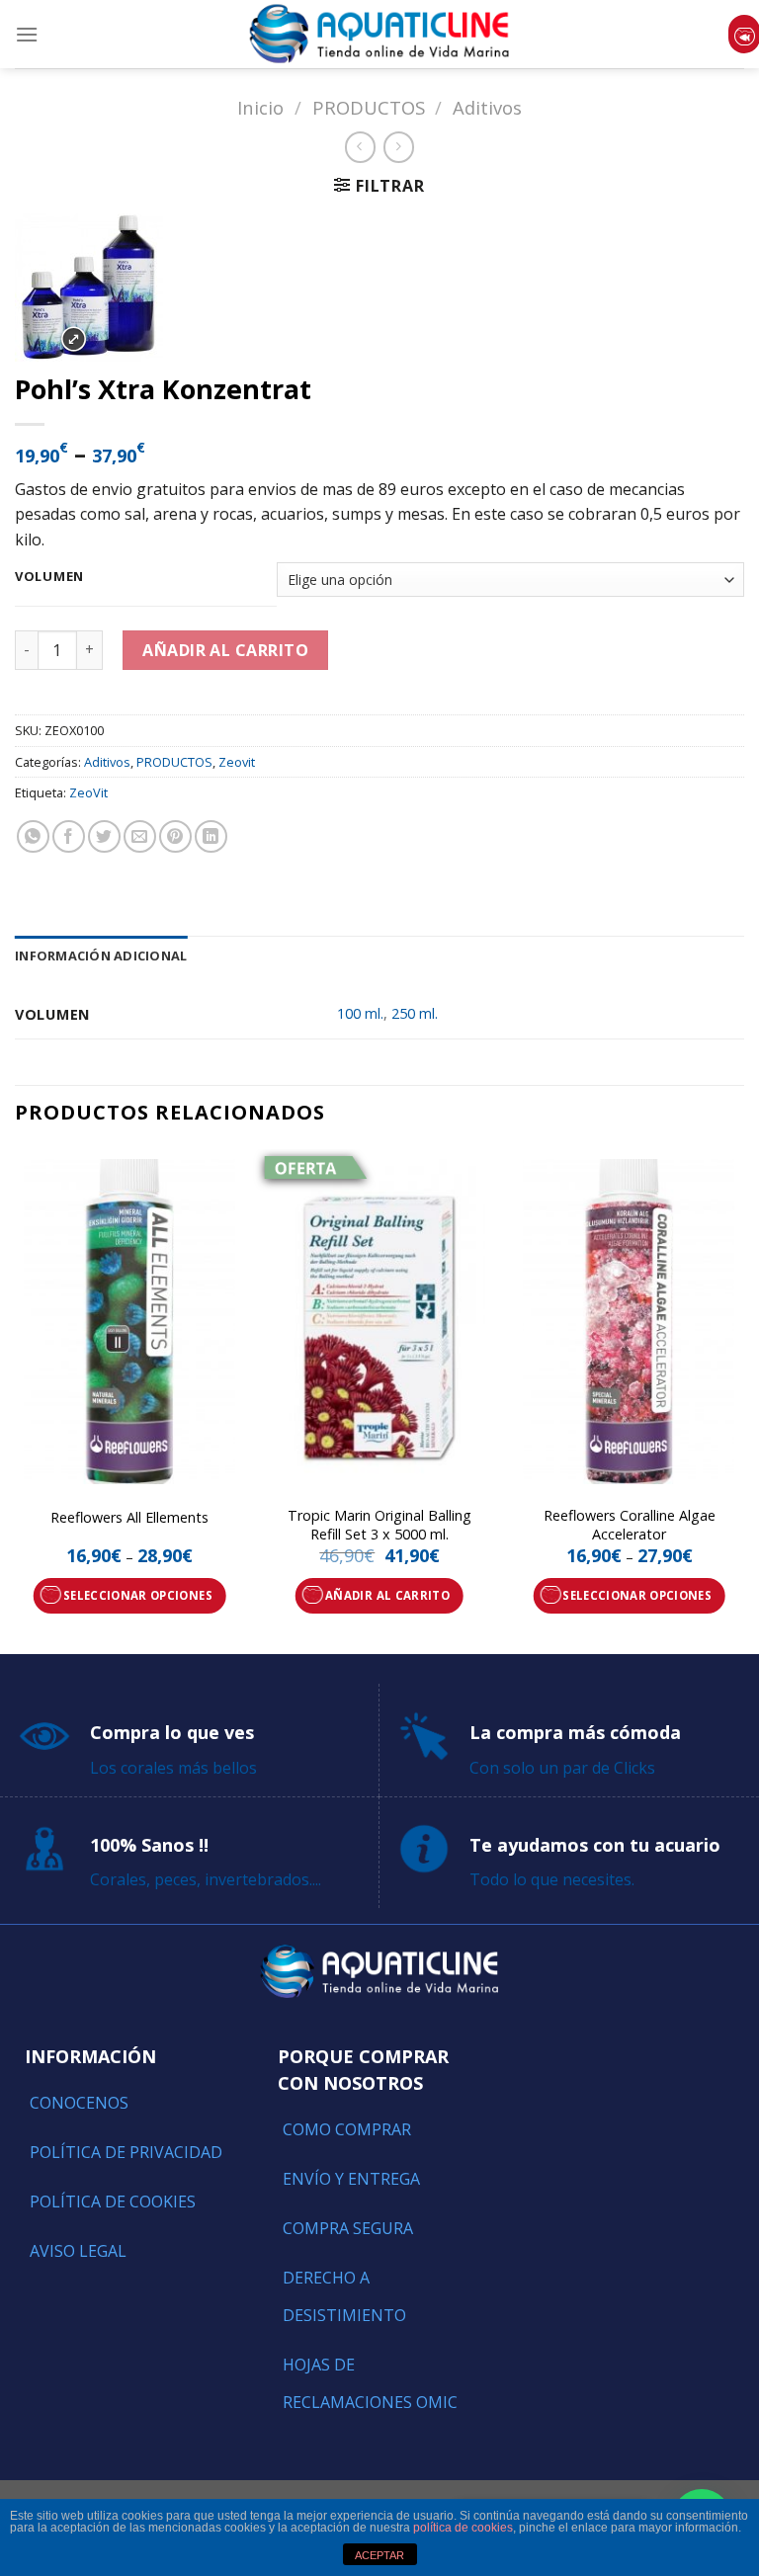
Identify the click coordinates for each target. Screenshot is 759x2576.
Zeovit (237, 762)
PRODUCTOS (369, 107)
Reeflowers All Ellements (129, 1518)
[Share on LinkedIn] (211, 836)
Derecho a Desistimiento (344, 2296)
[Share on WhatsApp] (33, 836)
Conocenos (79, 2103)
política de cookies (463, 2528)
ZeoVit (88, 792)
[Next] (743, 1400)
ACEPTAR (379, 2555)
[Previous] (16, 1400)
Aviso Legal (78, 2251)
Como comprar (347, 2129)
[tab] (101, 956)
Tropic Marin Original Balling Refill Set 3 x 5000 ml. (379, 1525)
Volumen (49, 577)
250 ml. (415, 1013)
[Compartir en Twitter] (104, 836)
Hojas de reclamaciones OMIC (370, 2383)
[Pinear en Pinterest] (175, 836)
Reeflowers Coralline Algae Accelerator (630, 1525)
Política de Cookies (113, 2202)
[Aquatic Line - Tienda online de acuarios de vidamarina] (379, 34)
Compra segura (348, 2228)
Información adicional (101, 956)
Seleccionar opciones (138, 1595)
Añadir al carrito (225, 650)
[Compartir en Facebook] (69, 836)
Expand (74, 339)
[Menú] (27, 34)
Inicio (260, 107)
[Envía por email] (140, 836)
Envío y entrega (351, 2179)
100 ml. (360, 1013)
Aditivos (487, 107)
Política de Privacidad (126, 2152)
